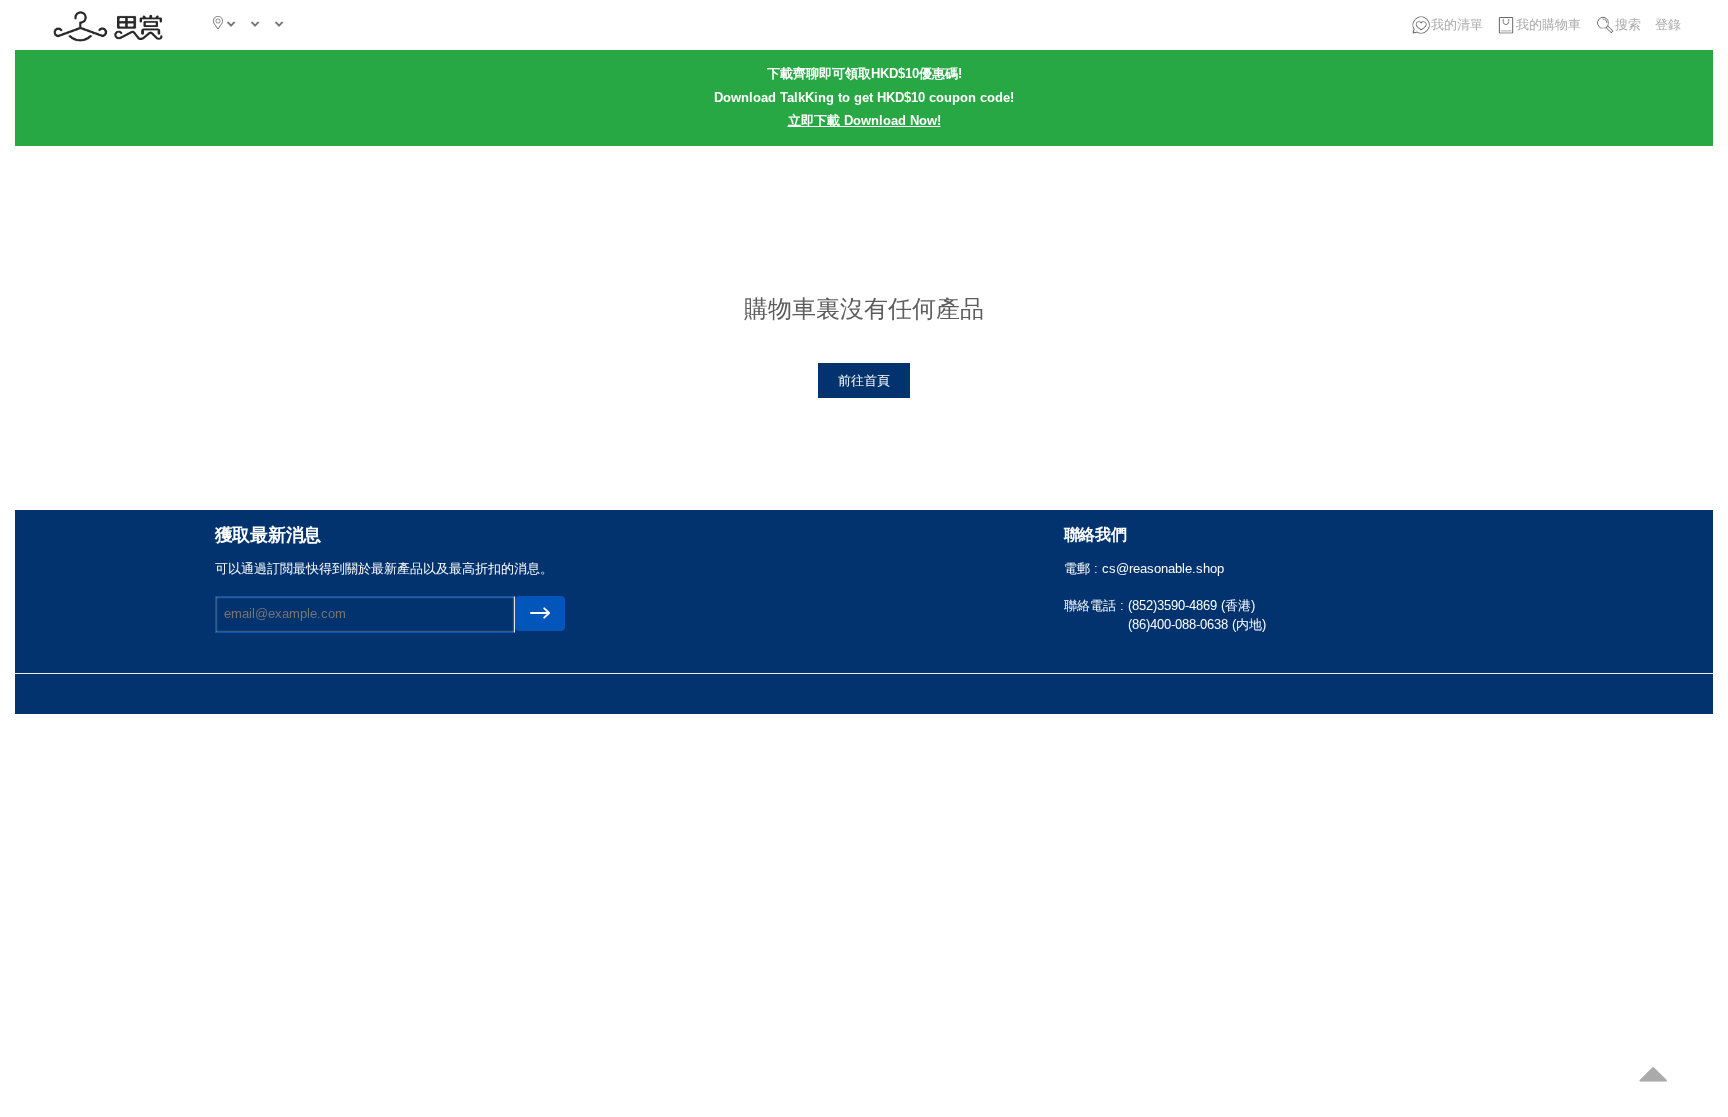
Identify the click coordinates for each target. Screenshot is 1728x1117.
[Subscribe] (540, 613)
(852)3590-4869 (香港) (1191, 605)
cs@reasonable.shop (1163, 568)
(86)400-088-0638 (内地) (1197, 624)
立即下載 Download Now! (864, 120)
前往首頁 (864, 380)
